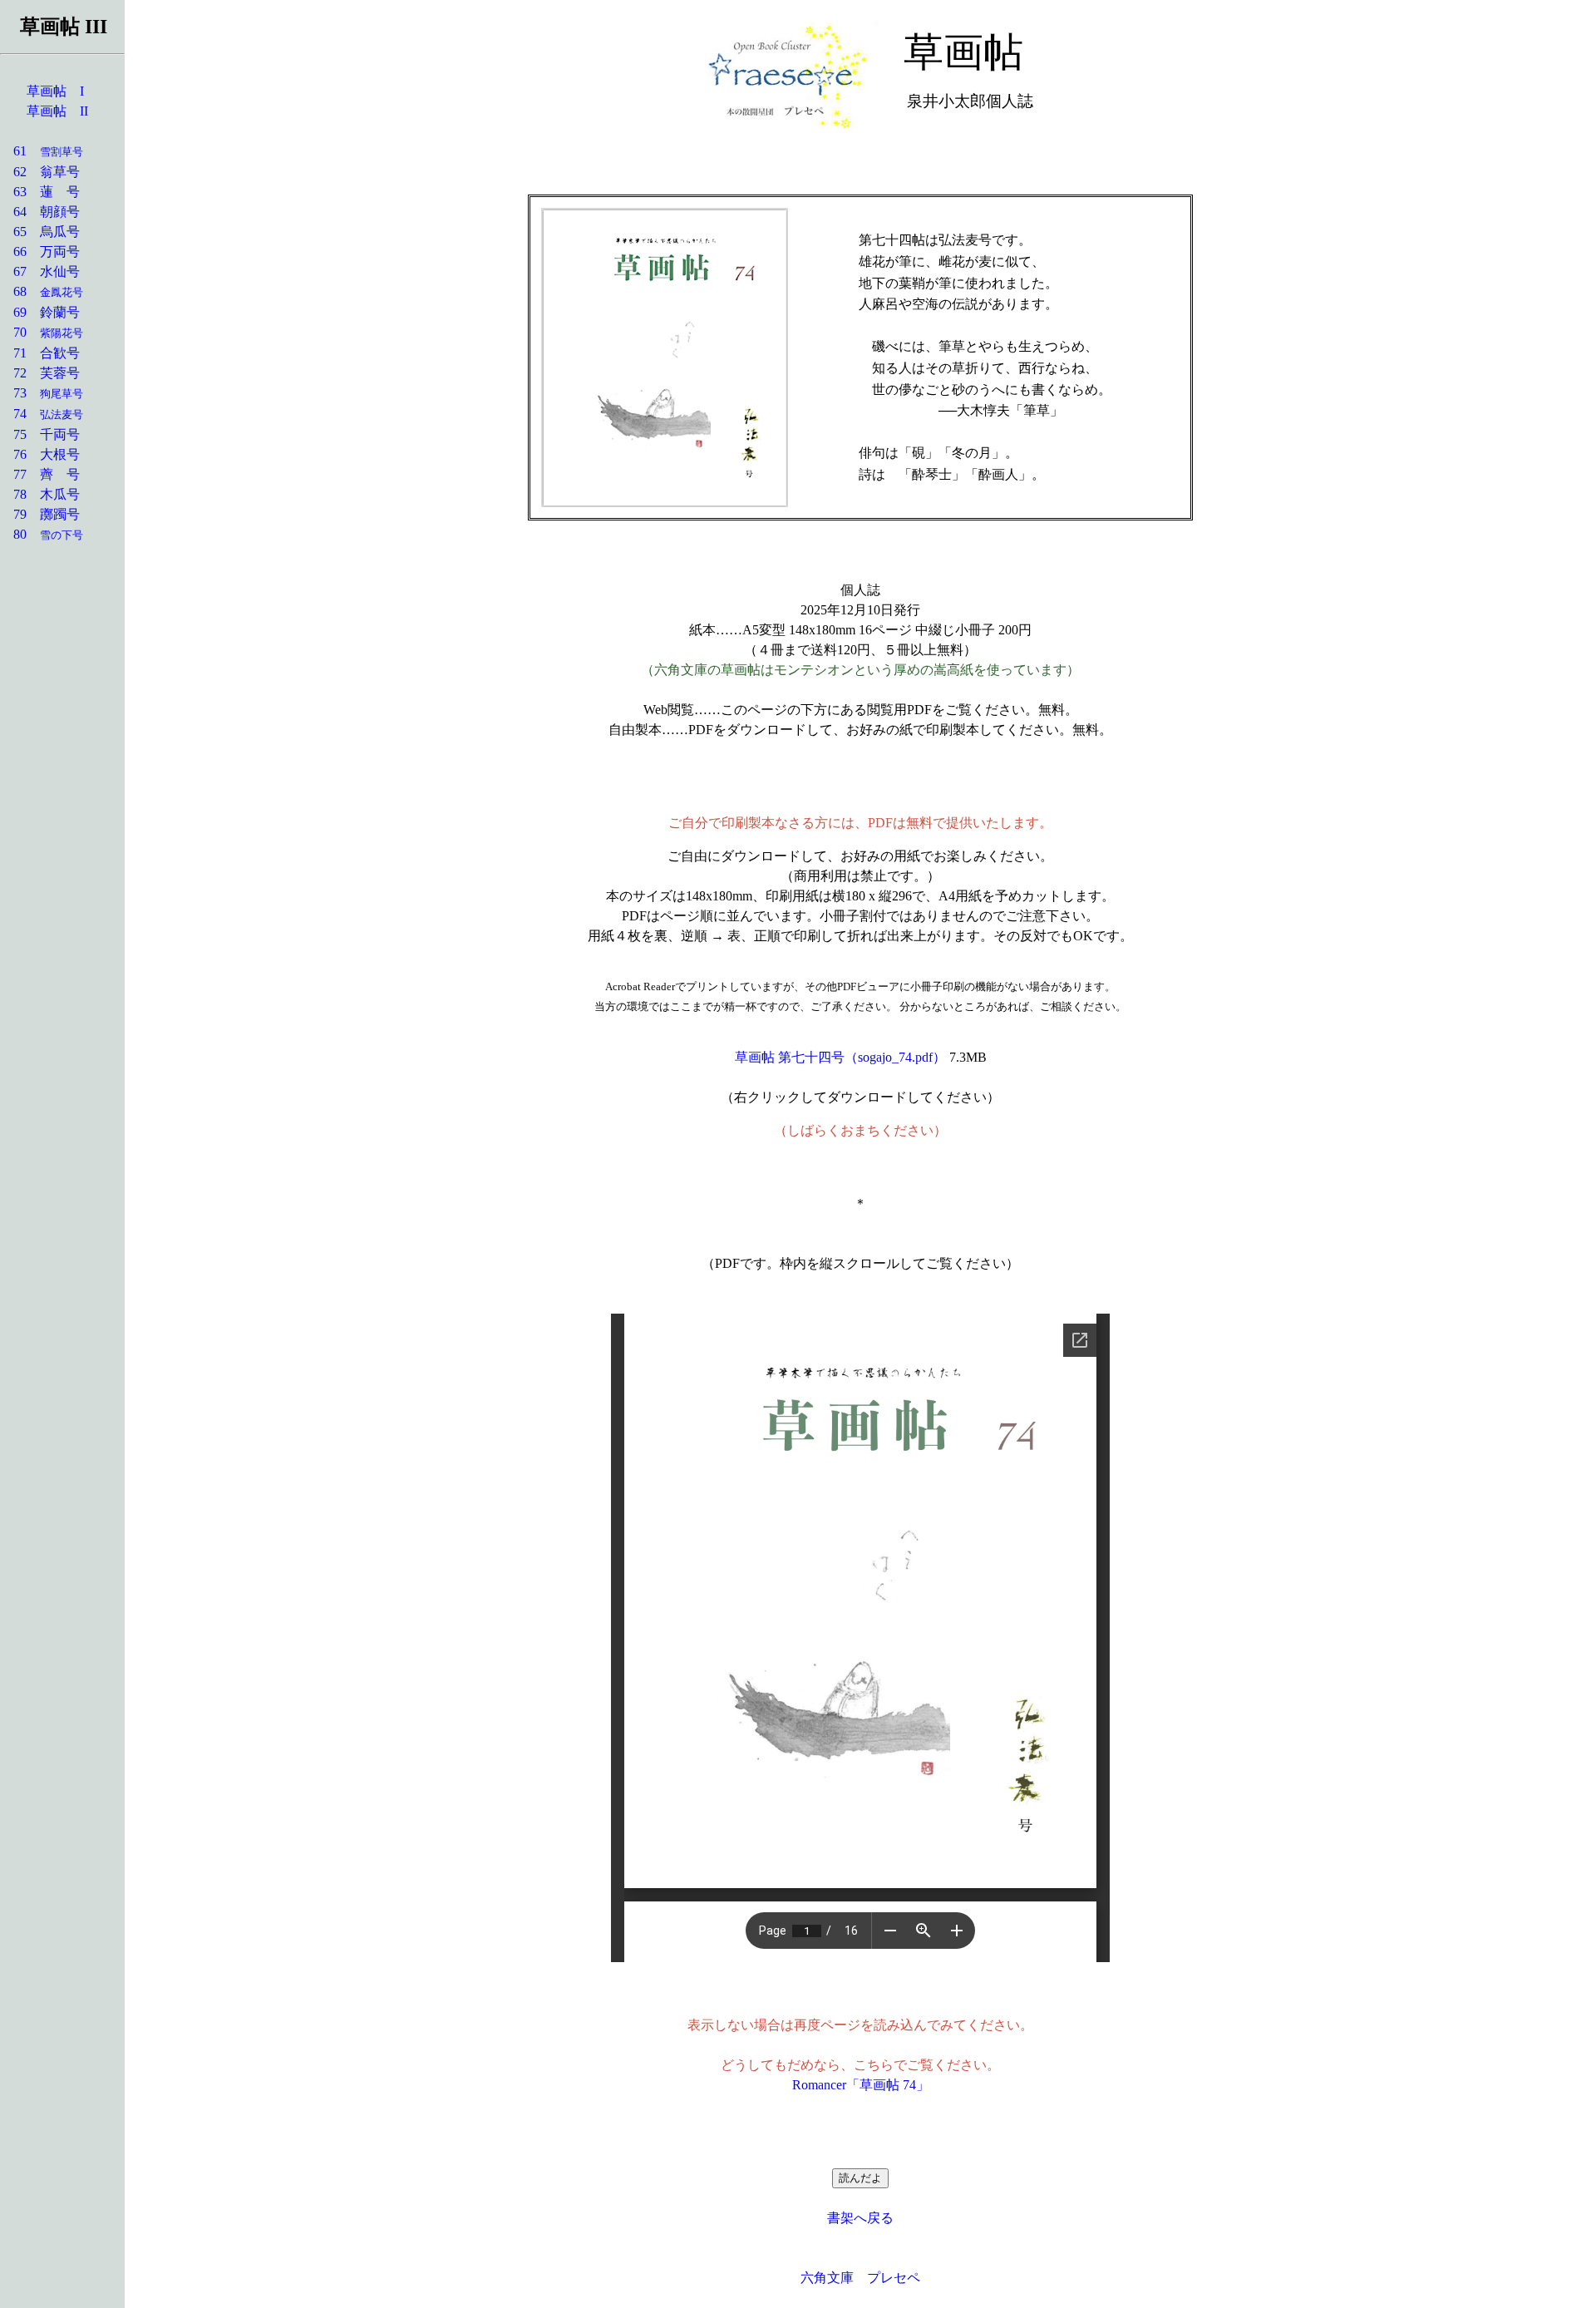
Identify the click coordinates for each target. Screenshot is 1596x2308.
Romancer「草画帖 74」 (861, 2085)
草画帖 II (57, 111)
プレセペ (894, 2278)
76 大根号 (40, 454)
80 (42, 534)
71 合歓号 (40, 353)
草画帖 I (55, 91)
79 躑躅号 (40, 514)
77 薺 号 (40, 474)
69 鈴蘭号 (40, 312)
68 (42, 291)
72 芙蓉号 (40, 373)
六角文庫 (827, 2278)
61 (42, 151)
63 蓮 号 (40, 192)
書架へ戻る (860, 2218)
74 (42, 414)
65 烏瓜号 (40, 232)
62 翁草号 (40, 172)
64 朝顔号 (40, 212)
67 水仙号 (40, 271)
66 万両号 (40, 252)
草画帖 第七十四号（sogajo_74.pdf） (840, 1057)
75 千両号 (40, 434)
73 (42, 393)
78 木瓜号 (40, 494)
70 (42, 332)
